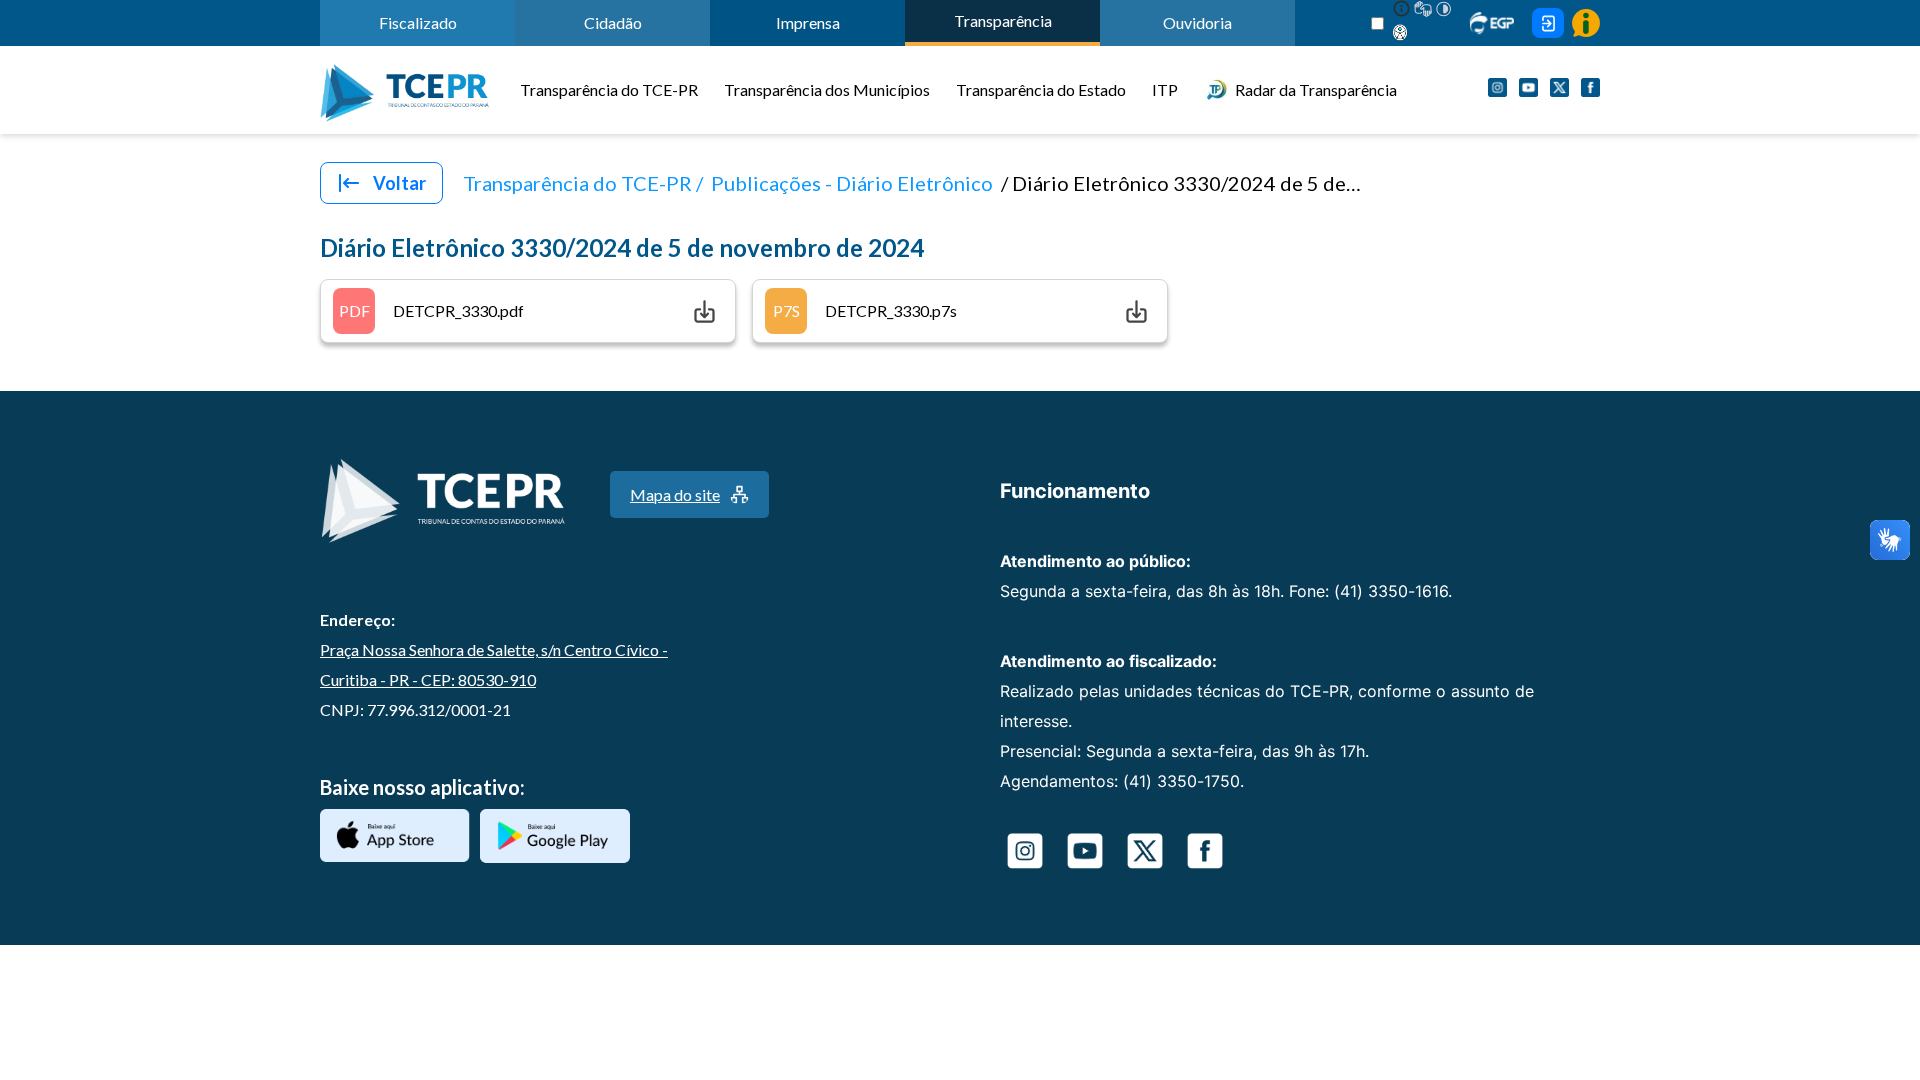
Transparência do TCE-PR (609, 89)
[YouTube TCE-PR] (1528, 90)
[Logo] (412, 90)
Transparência (1003, 20)
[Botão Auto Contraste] (1443, 12)
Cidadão (613, 22)
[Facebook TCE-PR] (1590, 90)
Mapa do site (675, 494)
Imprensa (808, 22)
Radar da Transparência (1316, 89)
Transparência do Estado (1041, 89)
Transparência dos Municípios (827, 89)
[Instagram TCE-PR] (1497, 90)
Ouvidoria (1197, 22)
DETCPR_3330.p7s (865, 310)
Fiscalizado (418, 22)
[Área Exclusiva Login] (1548, 23)
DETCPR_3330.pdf (432, 310)
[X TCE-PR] (1559, 90)
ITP (1165, 89)
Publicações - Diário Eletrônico (852, 183)
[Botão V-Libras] (1423, 12)
